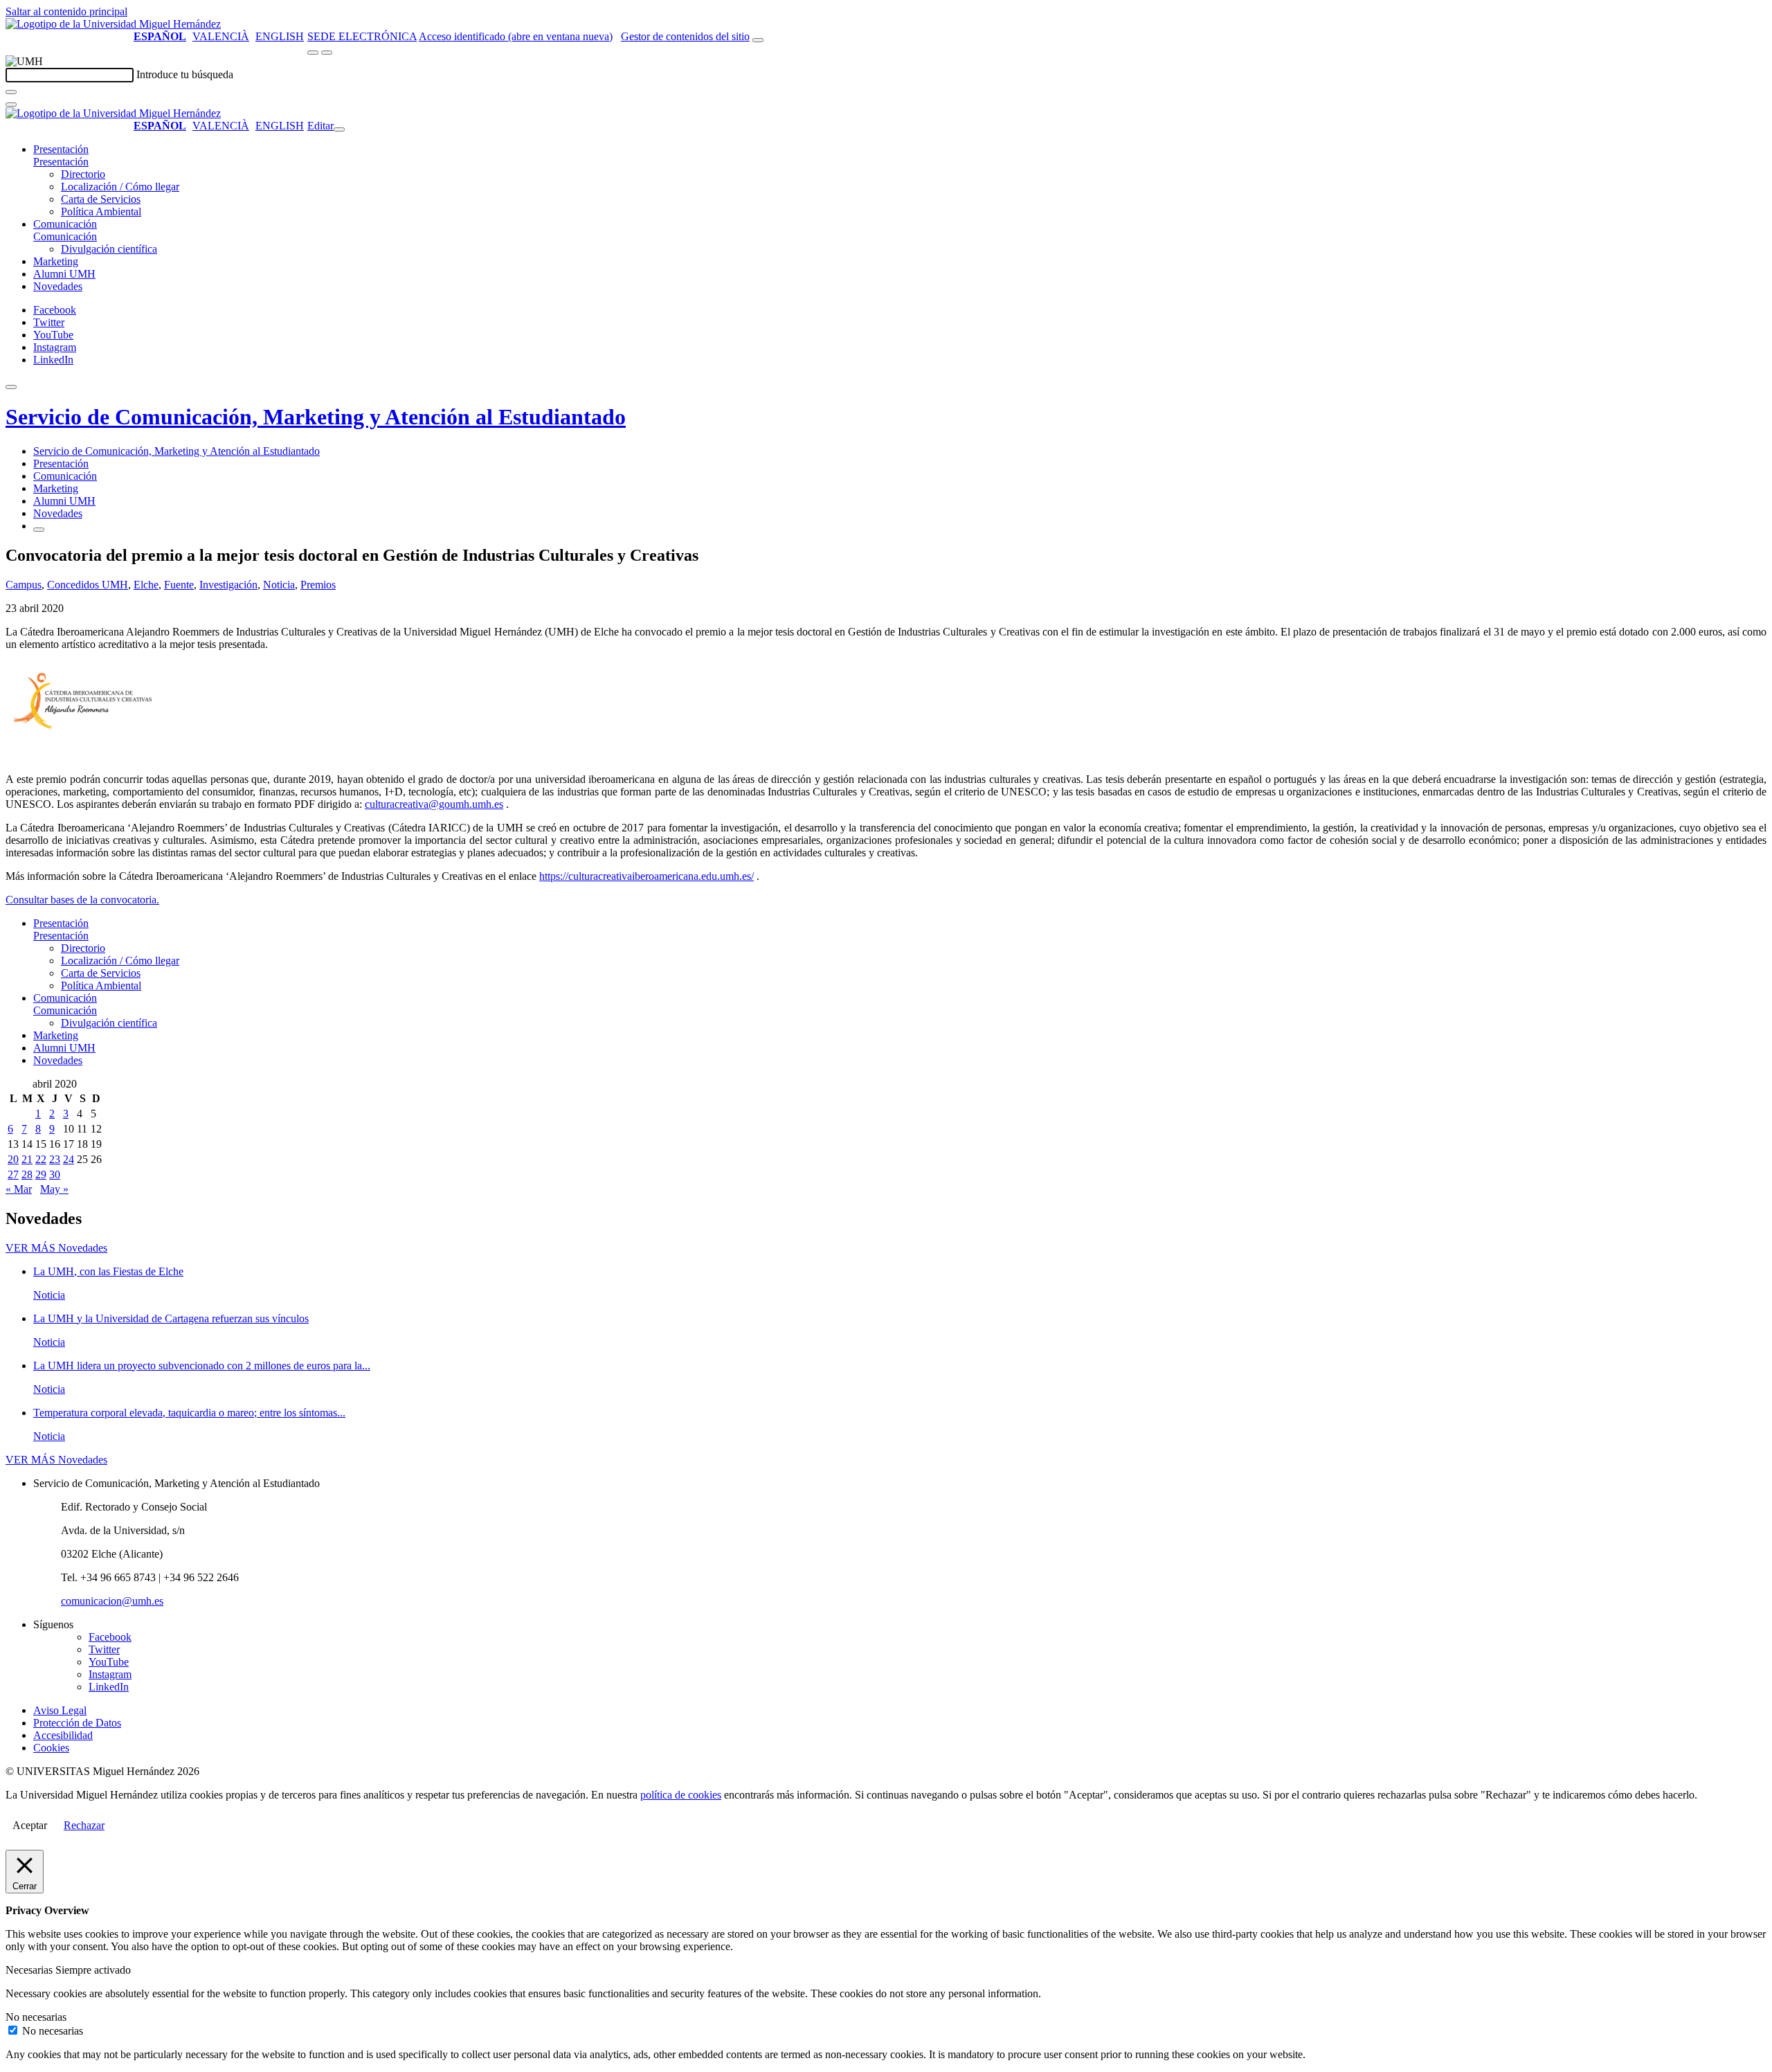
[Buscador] (758, 40)
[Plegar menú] (339, 129)
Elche (146, 585)
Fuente (179, 585)
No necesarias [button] (36, 2017)
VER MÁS (56, 1248)
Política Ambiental (101, 211)
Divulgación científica (109, 249)
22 (41, 1159)
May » (54, 1189)
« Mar (19, 1189)
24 (69, 1159)
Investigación (228, 585)
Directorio (83, 174)
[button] (61, 162)
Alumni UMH (64, 274)
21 (27, 1159)
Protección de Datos (77, 1723)
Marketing (56, 261)
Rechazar (84, 1825)
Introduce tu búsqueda (185, 74)
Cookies (51, 1748)
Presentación (61, 149)
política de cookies (681, 1795)
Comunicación (65, 224)
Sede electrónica (362, 36)
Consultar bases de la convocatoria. (82, 900)
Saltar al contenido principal (66, 11)
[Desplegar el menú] (327, 53)
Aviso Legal (60, 1710)
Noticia (279, 585)
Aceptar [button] (30, 1825)
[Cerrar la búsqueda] (11, 105)
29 (41, 1174)
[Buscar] (11, 92)
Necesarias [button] (30, 1970)
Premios (318, 585)
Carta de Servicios (101, 199)
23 (55, 1159)
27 (13, 1174)
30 (55, 1174)
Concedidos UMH (88, 585)
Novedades (58, 286)
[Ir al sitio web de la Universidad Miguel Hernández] (113, 24)
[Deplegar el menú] (39, 530)
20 (13, 1159)
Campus (24, 585)
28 (27, 1174)
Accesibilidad (63, 1735)
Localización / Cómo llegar (120, 187)
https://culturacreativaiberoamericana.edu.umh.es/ (647, 876)
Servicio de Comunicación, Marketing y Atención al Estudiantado (316, 417)
